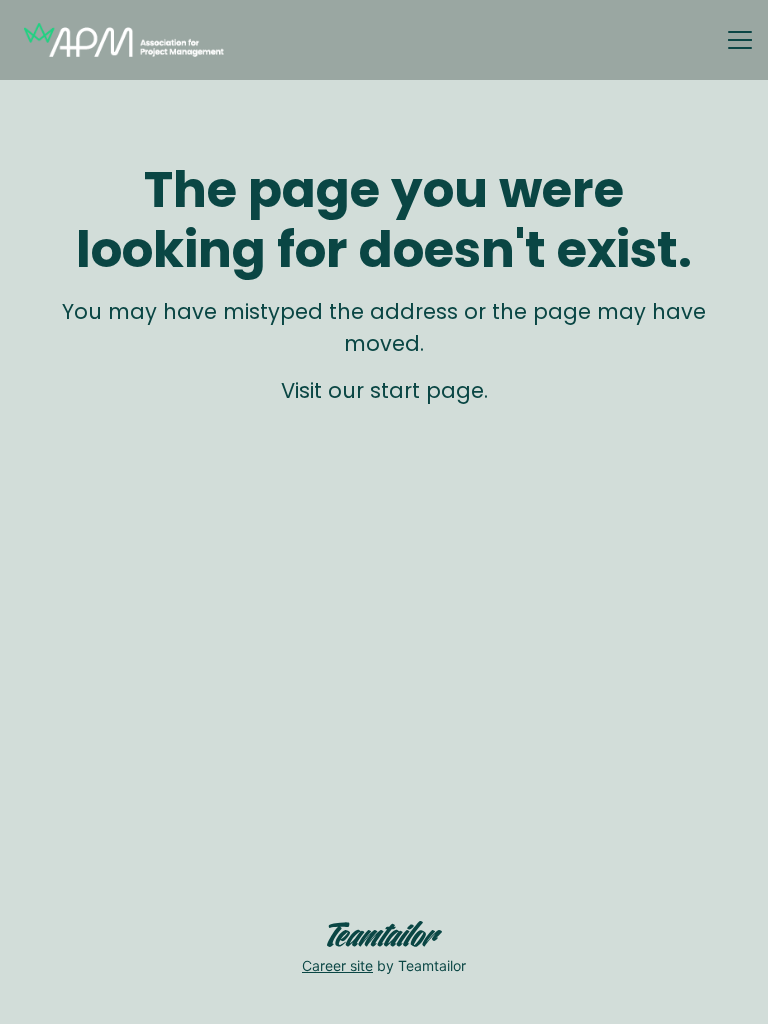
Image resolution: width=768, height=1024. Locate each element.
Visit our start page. (384, 390)
